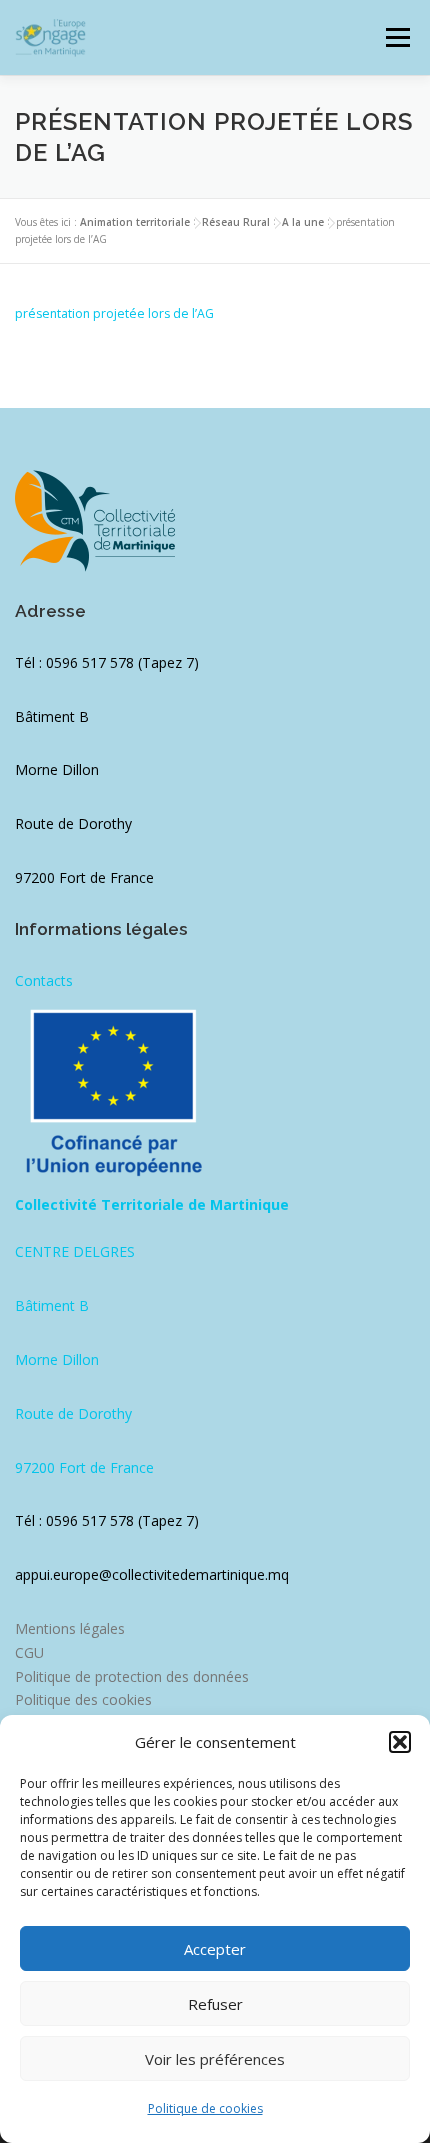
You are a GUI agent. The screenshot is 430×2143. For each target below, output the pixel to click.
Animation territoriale (135, 222)
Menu (396, 37)
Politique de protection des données (132, 1676)
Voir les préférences (215, 2059)
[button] (400, 1742)
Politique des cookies (83, 1699)
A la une (303, 222)
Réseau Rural (236, 222)
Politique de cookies (205, 2108)
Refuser (215, 2004)
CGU (29, 1652)
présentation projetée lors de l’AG (114, 313)
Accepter (215, 1949)
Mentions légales (70, 1628)
